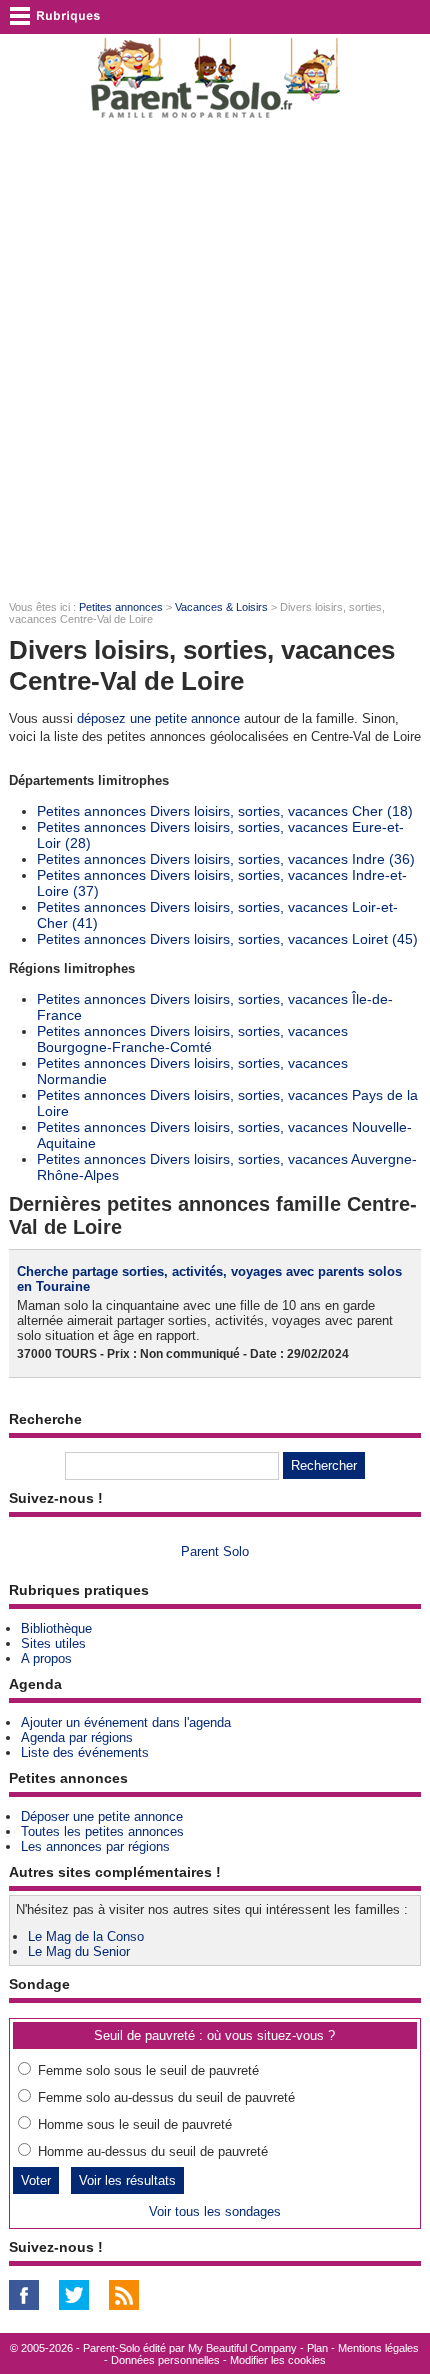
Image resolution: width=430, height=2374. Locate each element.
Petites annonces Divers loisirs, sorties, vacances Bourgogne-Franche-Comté (192, 1039)
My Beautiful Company (242, 2348)
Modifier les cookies (278, 2360)
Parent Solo (215, 1551)
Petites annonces (121, 607)
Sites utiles (53, 1643)
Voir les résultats (127, 2180)
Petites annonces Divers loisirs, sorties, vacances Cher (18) (225, 811)
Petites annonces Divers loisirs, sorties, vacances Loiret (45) (227, 939)
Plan (317, 2348)
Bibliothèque (56, 1628)
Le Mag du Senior (79, 1951)
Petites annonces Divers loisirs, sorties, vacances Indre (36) (226, 859)
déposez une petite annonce (158, 718)
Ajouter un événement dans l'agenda (126, 1722)
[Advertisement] (215, 361)
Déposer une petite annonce (102, 1816)
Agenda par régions (77, 1737)
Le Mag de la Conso (86, 1936)
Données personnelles (165, 2360)
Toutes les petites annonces (102, 1831)
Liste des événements (85, 1752)
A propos (46, 1658)
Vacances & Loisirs (221, 607)
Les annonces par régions (95, 1846)
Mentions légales (378, 2348)
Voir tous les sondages (215, 2211)
